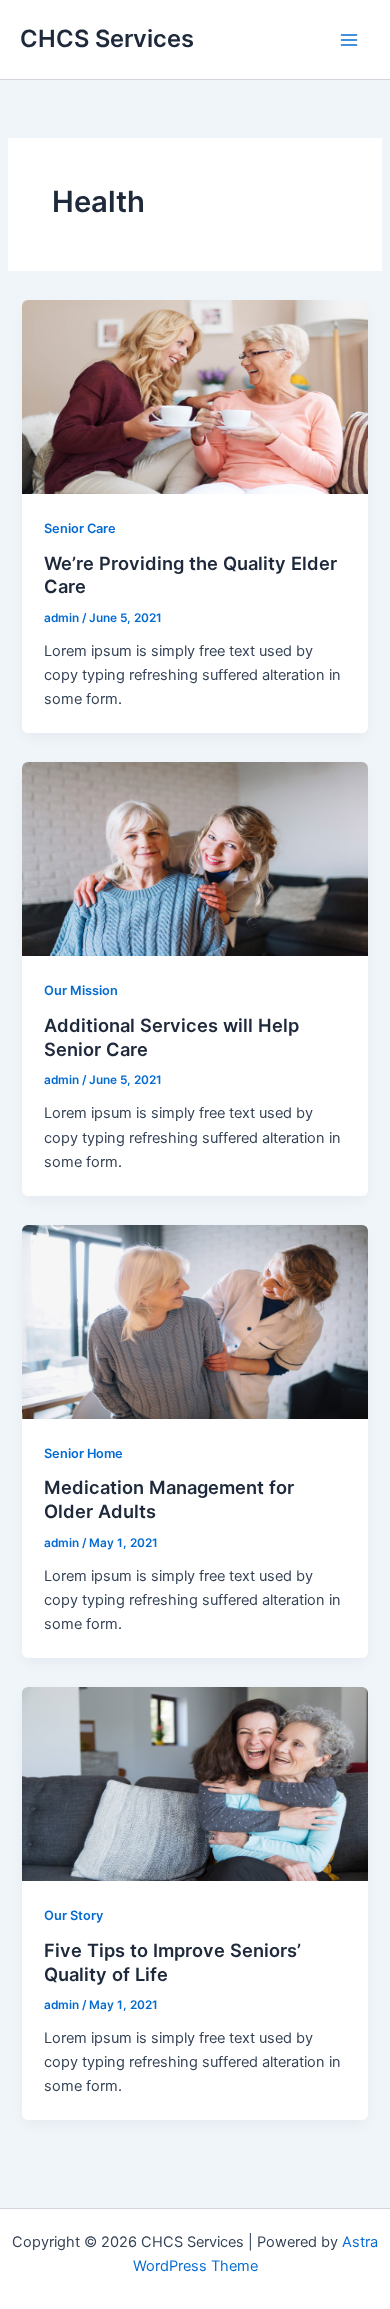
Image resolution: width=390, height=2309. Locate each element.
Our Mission (81, 990)
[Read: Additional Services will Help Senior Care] (194, 858)
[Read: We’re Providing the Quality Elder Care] (194, 396)
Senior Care (80, 528)
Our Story (73, 1915)
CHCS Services (107, 38)
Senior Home (83, 1453)
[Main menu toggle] (349, 40)
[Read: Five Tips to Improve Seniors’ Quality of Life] (194, 1783)
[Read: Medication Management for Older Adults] (194, 1321)
